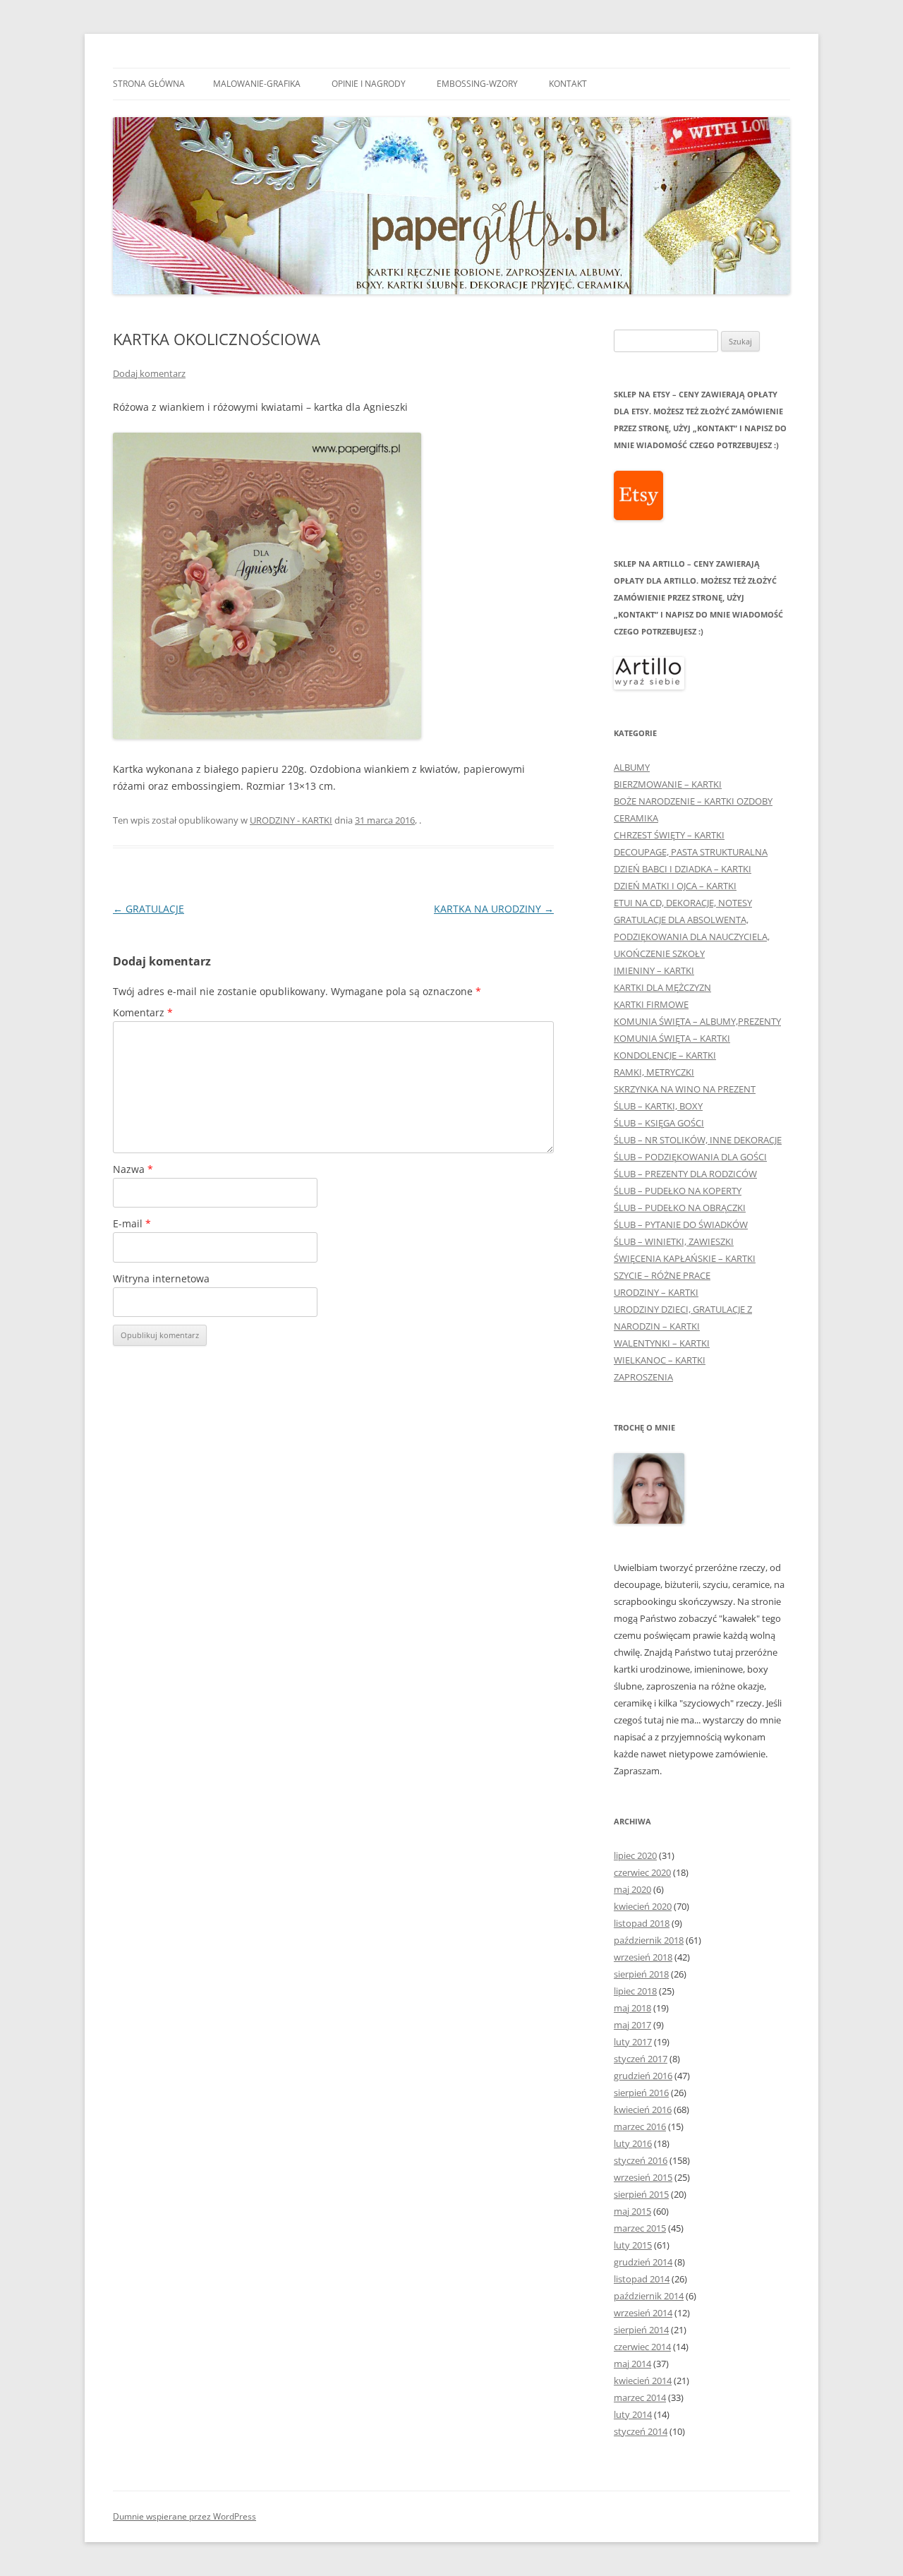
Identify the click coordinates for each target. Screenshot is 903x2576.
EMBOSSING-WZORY (477, 84)
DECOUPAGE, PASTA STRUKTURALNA (691, 852)
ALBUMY (632, 767)
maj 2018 (632, 2008)
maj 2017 (632, 2025)
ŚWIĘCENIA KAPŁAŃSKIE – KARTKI (685, 1258)
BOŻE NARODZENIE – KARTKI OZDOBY (693, 801)
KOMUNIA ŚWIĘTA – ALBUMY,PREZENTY (697, 1021)
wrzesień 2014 (643, 2313)
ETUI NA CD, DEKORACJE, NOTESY (683, 903)
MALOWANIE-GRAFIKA (257, 84)
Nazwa (133, 1169)
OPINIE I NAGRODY (369, 84)
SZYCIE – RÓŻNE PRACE (662, 1275)
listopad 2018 (642, 1923)
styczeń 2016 (641, 2160)
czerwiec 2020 (642, 1872)
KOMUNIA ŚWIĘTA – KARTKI (672, 1038)
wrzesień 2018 (643, 1957)
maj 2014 (632, 2364)
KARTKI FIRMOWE (651, 1004)
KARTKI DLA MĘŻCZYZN (662, 987)
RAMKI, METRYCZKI (654, 1072)
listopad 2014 (642, 2279)
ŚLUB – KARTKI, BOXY (658, 1106)
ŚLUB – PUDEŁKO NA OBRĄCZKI (680, 1208)
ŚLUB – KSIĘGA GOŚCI (659, 1123)
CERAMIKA (636, 818)
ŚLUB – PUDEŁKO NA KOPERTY (678, 1191)
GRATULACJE (149, 909)
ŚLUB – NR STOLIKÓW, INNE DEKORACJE (698, 1140)
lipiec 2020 (635, 1855)
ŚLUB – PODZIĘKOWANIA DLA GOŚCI (690, 1157)
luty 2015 (633, 2245)
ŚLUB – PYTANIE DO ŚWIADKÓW (681, 1224)
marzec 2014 (640, 2397)
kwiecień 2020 (643, 1906)
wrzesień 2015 (643, 2177)
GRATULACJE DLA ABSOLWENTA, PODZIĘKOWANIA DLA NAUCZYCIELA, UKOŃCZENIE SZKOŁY (692, 937)
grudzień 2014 (643, 2262)
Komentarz (143, 1012)
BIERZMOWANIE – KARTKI (668, 784)
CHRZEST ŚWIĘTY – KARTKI (669, 835)
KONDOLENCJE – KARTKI (665, 1055)
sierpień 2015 (641, 2194)
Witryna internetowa (161, 1278)
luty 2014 (633, 2414)
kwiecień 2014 (643, 2381)
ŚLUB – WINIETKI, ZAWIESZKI (674, 1241)
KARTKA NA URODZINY (494, 909)
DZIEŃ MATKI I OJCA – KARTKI (675, 886)
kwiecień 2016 (643, 2109)
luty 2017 (633, 2042)
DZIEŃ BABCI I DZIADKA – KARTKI (683, 869)
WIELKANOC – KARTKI (660, 1360)
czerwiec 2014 (642, 2347)
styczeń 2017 (641, 2059)
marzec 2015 (640, 2228)
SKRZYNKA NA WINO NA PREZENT (685, 1089)
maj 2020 (632, 1889)
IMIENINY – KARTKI (654, 970)
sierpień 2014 (641, 2330)
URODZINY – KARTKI (656, 1292)
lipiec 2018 (635, 1991)
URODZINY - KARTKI (291, 820)
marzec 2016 (640, 2126)
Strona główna (149, 84)
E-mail (132, 1223)
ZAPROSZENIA (643, 1377)
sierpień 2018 (641, 1974)
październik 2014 (649, 2296)
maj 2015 (632, 2211)
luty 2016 (633, 2143)
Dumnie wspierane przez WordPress (184, 2516)
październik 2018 (649, 1940)
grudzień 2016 (643, 2076)
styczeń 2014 (641, 2431)
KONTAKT (568, 84)
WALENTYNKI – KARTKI (662, 1343)
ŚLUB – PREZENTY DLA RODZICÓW (685, 1174)
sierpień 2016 (641, 2093)
